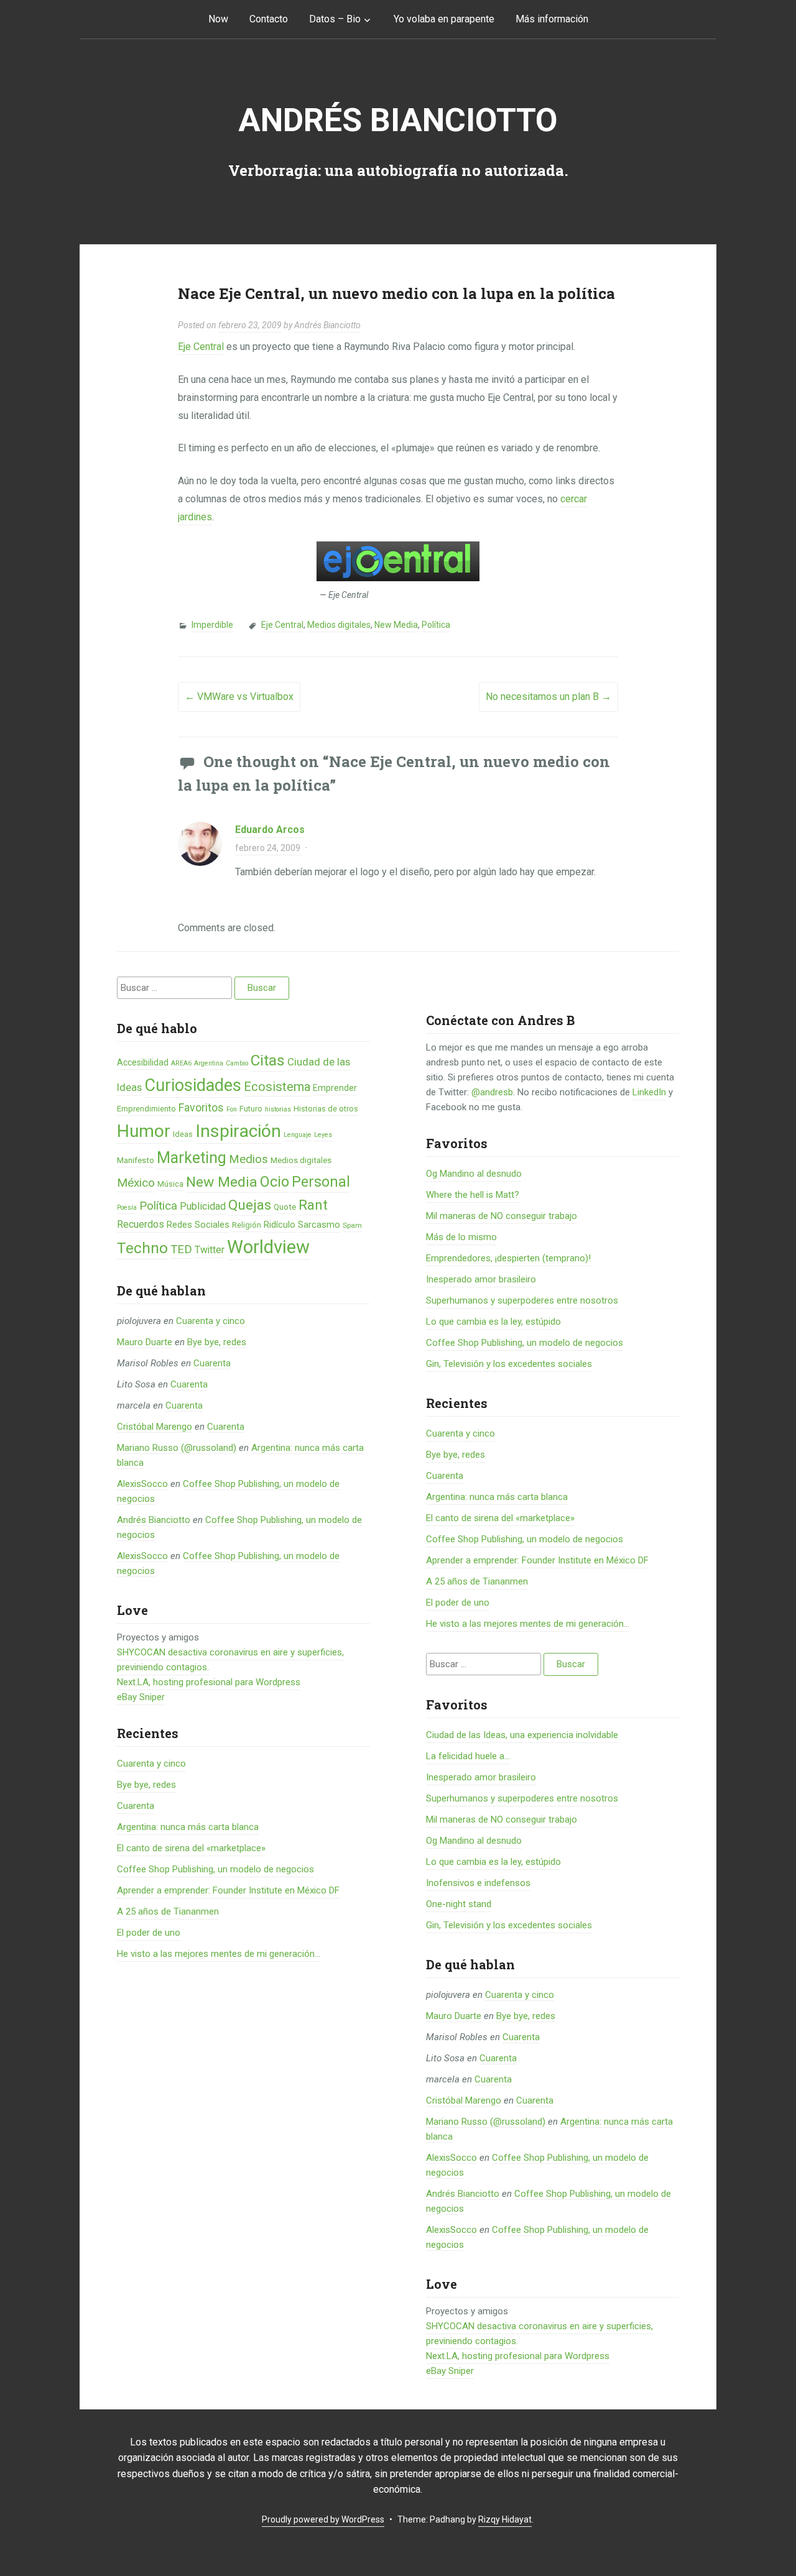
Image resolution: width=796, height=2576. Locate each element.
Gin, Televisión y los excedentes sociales (509, 1364)
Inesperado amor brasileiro (481, 1279)
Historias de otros (326, 1109)
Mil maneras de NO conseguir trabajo (502, 1216)
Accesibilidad (143, 1062)
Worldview (268, 1247)
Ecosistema (277, 1087)
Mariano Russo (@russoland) (177, 1448)
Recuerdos (141, 1224)
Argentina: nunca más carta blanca (188, 1827)
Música (170, 1184)
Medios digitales (339, 625)
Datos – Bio (335, 19)
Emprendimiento (146, 1109)
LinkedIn (649, 1092)
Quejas (250, 1205)
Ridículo (280, 1225)
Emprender (335, 1088)
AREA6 (181, 1063)
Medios (248, 1159)
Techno (142, 1248)
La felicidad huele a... (468, 1756)
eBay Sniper (141, 1697)
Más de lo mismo (461, 1237)
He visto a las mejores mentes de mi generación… (219, 1954)
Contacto (269, 19)
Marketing (192, 1158)
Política (436, 625)
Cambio (237, 1063)
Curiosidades (193, 1085)
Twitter (210, 1250)
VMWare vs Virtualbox (239, 697)
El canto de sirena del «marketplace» (191, 1848)
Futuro (251, 1109)
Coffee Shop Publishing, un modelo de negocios (215, 1869)
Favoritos (201, 1107)
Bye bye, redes (217, 1342)
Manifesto (136, 1160)
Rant (313, 1205)
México (136, 1183)
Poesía (127, 1207)
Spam (352, 1225)
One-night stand (459, 1904)
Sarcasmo (319, 1225)
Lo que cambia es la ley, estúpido (493, 1322)
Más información (552, 19)
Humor (144, 1131)
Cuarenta (212, 1363)
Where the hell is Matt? (473, 1195)
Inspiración (238, 1131)
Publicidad (203, 1206)
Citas (268, 1060)
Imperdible (212, 625)
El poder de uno (149, 1933)
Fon (232, 1109)
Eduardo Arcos (270, 830)
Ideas (183, 1134)
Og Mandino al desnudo (474, 1174)
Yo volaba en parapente (444, 19)
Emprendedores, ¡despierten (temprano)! (508, 1258)
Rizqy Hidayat (505, 2519)
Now (218, 19)
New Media (396, 625)
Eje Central (201, 347)
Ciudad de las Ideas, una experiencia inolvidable (522, 1735)
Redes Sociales (198, 1225)
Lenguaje (298, 1135)
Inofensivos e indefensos (478, 1883)
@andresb (492, 1092)
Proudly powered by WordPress (323, 2519)
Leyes (323, 1135)
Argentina (209, 1063)
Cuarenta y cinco (211, 1321)
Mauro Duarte (145, 1342)
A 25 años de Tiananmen (168, 1911)
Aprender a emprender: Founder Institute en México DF (228, 1890)
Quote (285, 1207)
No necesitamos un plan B (548, 697)
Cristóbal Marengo (155, 1427)
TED (181, 1249)
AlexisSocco (142, 1484)
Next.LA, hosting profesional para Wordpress (209, 1682)
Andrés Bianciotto (398, 120)
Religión (247, 1225)
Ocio (275, 1182)
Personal (321, 1182)
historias (278, 1109)
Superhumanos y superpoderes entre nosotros (522, 1300)
